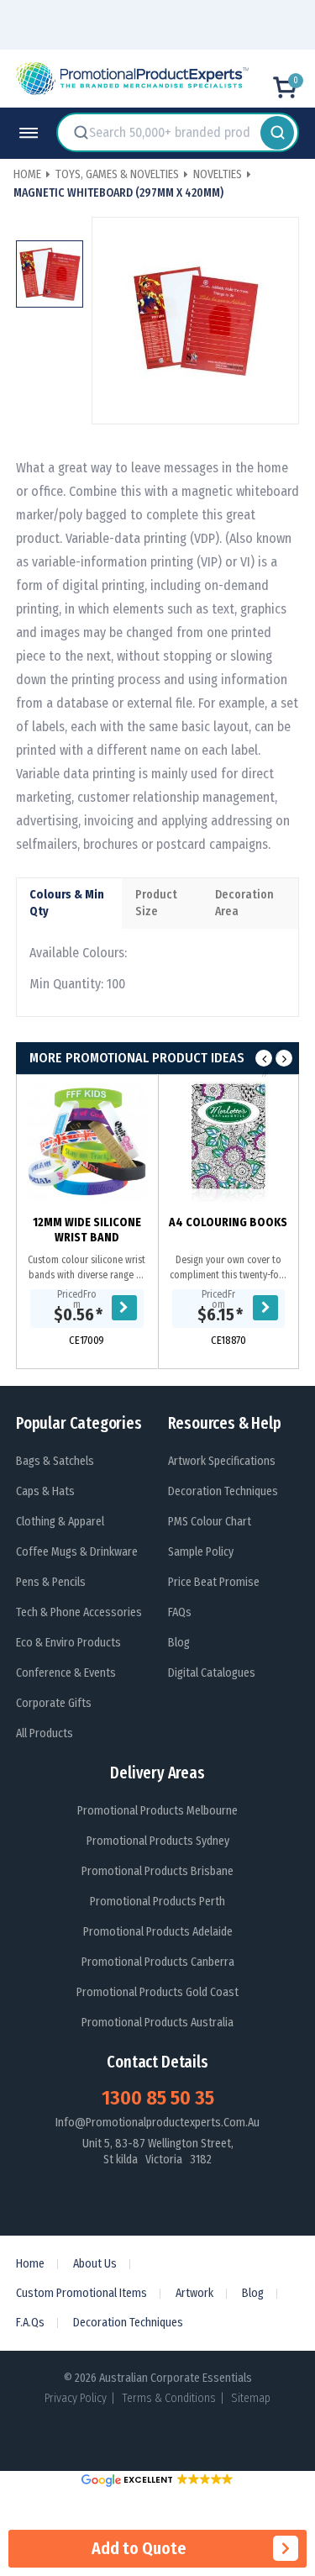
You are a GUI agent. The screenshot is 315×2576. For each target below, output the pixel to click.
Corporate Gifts (54, 1703)
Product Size (156, 903)
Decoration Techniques (223, 1491)
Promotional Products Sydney (158, 1841)
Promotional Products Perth (157, 1902)
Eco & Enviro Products (68, 1643)
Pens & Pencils (51, 1582)
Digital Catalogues (212, 1673)
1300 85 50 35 (158, 2098)
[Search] (277, 132)
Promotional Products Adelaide (158, 1932)
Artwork (194, 2293)
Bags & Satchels (55, 1461)
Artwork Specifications (222, 1461)
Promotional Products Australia (157, 2023)
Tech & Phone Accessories (79, 1612)
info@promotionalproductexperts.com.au (157, 2123)
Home (30, 2264)
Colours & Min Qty (67, 903)
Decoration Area (244, 903)
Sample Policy (201, 1552)
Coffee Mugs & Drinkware (77, 1552)
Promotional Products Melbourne (157, 1811)
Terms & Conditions (169, 2398)
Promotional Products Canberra (158, 1962)
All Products (45, 1733)
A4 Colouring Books (228, 1222)
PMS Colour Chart (210, 1522)
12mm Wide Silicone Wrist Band (87, 1230)
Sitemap (251, 2398)
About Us (95, 2264)
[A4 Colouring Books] (229, 1142)
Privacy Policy (76, 2398)
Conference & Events (66, 1673)
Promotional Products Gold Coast (157, 1992)
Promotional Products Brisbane (157, 1871)
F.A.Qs (30, 2323)
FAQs (180, 1612)
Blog (179, 1643)
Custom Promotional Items (81, 2293)
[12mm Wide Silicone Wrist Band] (87, 1142)
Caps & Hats (45, 1491)
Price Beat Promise (214, 1582)
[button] (157, 2480)
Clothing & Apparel (60, 1522)
